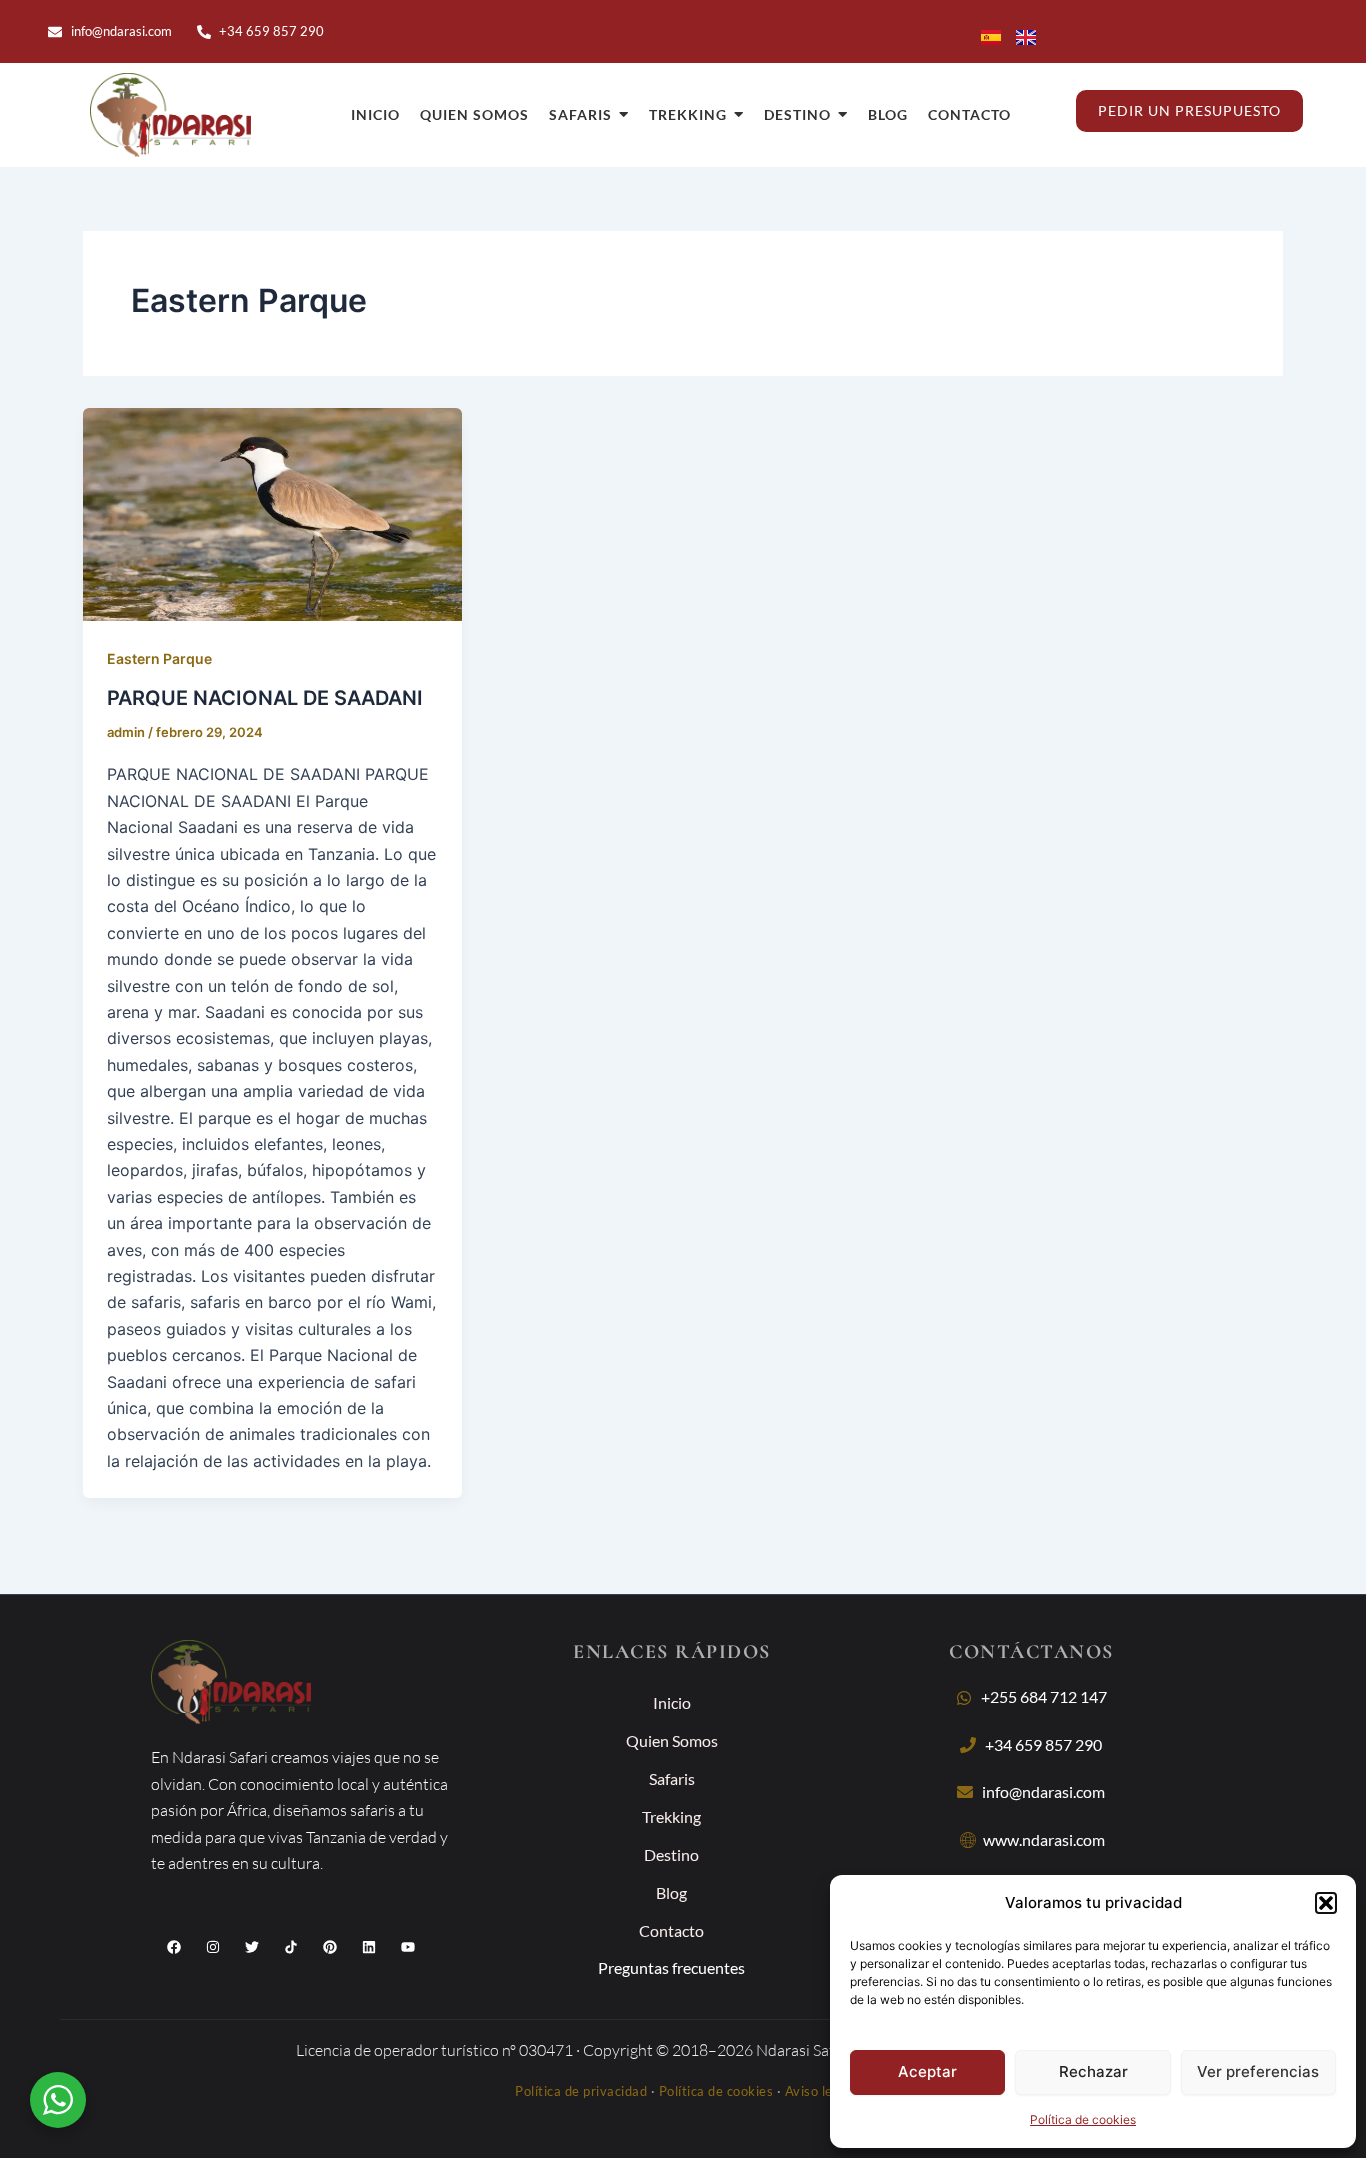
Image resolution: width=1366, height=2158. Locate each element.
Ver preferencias (1258, 2071)
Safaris (672, 1778)
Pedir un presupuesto (1189, 110)
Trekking (671, 1816)
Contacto (671, 1930)
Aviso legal (818, 2091)
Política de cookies (1083, 2119)
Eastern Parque (159, 658)
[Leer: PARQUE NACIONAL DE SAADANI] (272, 514)
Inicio (672, 1702)
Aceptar (927, 2071)
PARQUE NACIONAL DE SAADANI (265, 698)
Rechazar (1093, 2071)
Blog (671, 1892)
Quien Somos (672, 1740)
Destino (671, 1854)
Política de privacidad (581, 2091)
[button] (1326, 1903)
